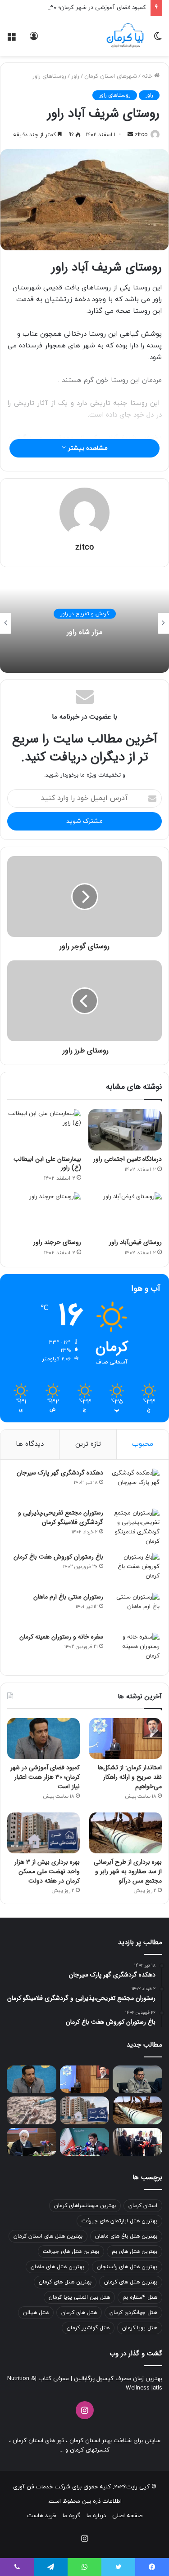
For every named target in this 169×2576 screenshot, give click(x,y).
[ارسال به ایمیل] (130, 135)
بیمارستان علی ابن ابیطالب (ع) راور (47, 1163)
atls (158, 2388)
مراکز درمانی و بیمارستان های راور (85, 614)
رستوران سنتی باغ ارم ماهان (68, 1597)
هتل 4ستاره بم (140, 2297)
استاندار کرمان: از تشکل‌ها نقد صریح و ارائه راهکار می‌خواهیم (130, 1777)
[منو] (11, 39)
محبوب (143, 1444)
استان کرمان (143, 2206)
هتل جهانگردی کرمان (133, 2313)
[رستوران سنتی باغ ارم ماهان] (135, 1610)
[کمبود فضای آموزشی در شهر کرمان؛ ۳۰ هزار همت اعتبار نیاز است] (43, 1739)
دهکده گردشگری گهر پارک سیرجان (60, 1473)
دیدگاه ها (30, 1444)
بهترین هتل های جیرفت (71, 2252)
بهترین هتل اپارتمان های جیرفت (119, 2221)
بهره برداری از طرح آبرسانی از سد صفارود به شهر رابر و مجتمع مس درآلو (128, 1871)
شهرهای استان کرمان (111, 76)
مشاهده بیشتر (87, 448)
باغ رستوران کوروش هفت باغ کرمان (58, 1557)
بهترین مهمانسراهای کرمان (85, 2206)
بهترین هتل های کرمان (131, 2282)
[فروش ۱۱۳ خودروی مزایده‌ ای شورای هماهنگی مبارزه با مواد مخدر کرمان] (32, 2142)
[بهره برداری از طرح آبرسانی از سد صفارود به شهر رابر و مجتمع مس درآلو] (126, 1833)
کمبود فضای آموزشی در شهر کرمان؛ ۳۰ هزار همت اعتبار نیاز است (45, 1777)
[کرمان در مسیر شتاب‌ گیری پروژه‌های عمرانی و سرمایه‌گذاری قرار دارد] (85, 2142)
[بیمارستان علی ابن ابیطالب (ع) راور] (44, 1130)
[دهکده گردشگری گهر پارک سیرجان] (135, 1486)
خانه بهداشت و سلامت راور (85, 632)
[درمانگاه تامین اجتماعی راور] (125, 1130)
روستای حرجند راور (57, 1242)
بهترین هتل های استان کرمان (48, 2236)
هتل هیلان (36, 2313)
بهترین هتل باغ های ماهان (126, 2236)
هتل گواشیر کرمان (88, 2328)
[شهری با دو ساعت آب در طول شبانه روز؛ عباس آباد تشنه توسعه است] (32, 2110)
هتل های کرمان (79, 2313)
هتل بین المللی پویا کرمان (79, 2297)
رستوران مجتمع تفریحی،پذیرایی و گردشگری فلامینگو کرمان (61, 1517)
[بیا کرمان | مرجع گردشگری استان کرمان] (125, 36)
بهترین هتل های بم (135, 2252)
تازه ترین (88, 1444)
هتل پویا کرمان (140, 2328)
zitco (141, 135)
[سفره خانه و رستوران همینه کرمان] (135, 1650)
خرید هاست (42, 2516)
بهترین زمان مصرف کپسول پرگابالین (117, 2379)
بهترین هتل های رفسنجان (127, 2267)
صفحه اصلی (127, 2516)
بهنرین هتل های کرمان (65, 2282)
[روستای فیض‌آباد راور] (125, 1213)
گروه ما (71, 2516)
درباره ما (96, 2516)
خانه (148, 76)
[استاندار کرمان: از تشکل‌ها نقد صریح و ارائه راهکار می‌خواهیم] (126, 1739)
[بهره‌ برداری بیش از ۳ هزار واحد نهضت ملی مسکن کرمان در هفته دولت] (43, 1833)
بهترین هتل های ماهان (57, 2267)
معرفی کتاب (53, 2379)
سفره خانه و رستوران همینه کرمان (61, 1637)
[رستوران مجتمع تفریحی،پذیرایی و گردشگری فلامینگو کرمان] (135, 1528)
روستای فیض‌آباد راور (135, 1242)
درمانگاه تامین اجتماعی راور (128, 1159)
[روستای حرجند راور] (44, 1213)
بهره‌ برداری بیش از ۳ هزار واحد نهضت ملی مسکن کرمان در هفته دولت (47, 1871)
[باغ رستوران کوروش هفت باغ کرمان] (135, 1570)
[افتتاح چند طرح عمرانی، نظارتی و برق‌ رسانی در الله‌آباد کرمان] (137, 2142)
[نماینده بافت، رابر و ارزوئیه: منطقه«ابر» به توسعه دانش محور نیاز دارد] (137, 2079)
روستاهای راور (49, 76)
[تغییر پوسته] (158, 39)
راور (75, 76)
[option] (84, 623)
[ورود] (34, 39)
